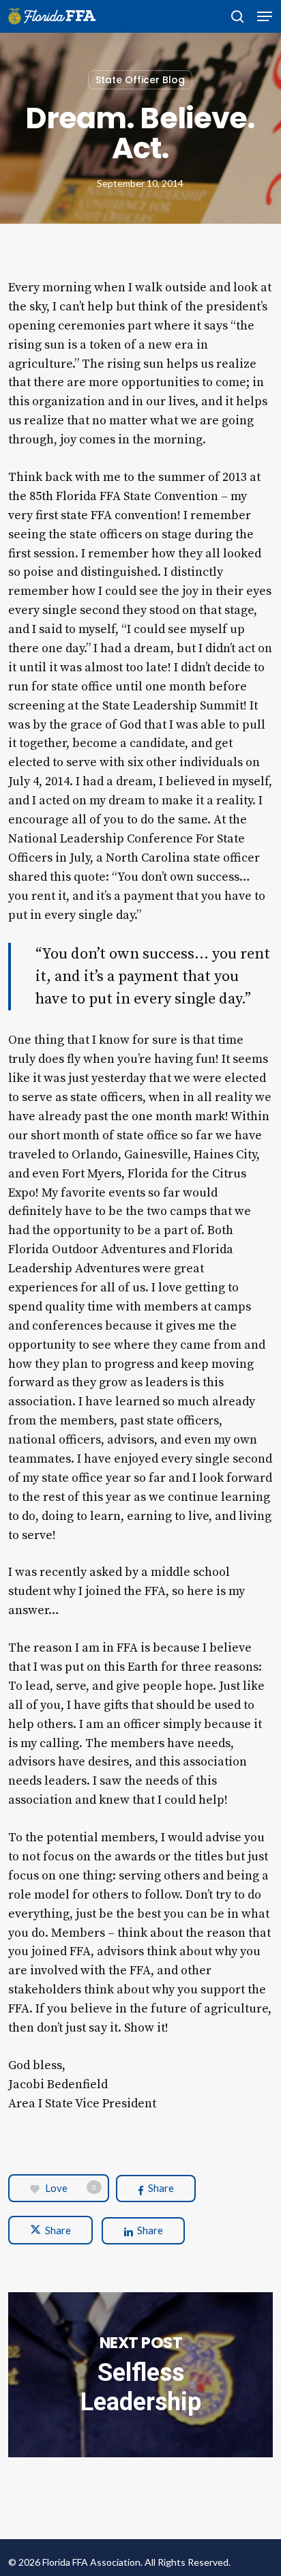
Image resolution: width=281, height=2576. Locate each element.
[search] (237, 16)
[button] (265, 16)
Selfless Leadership (140, 2375)
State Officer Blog (140, 80)
